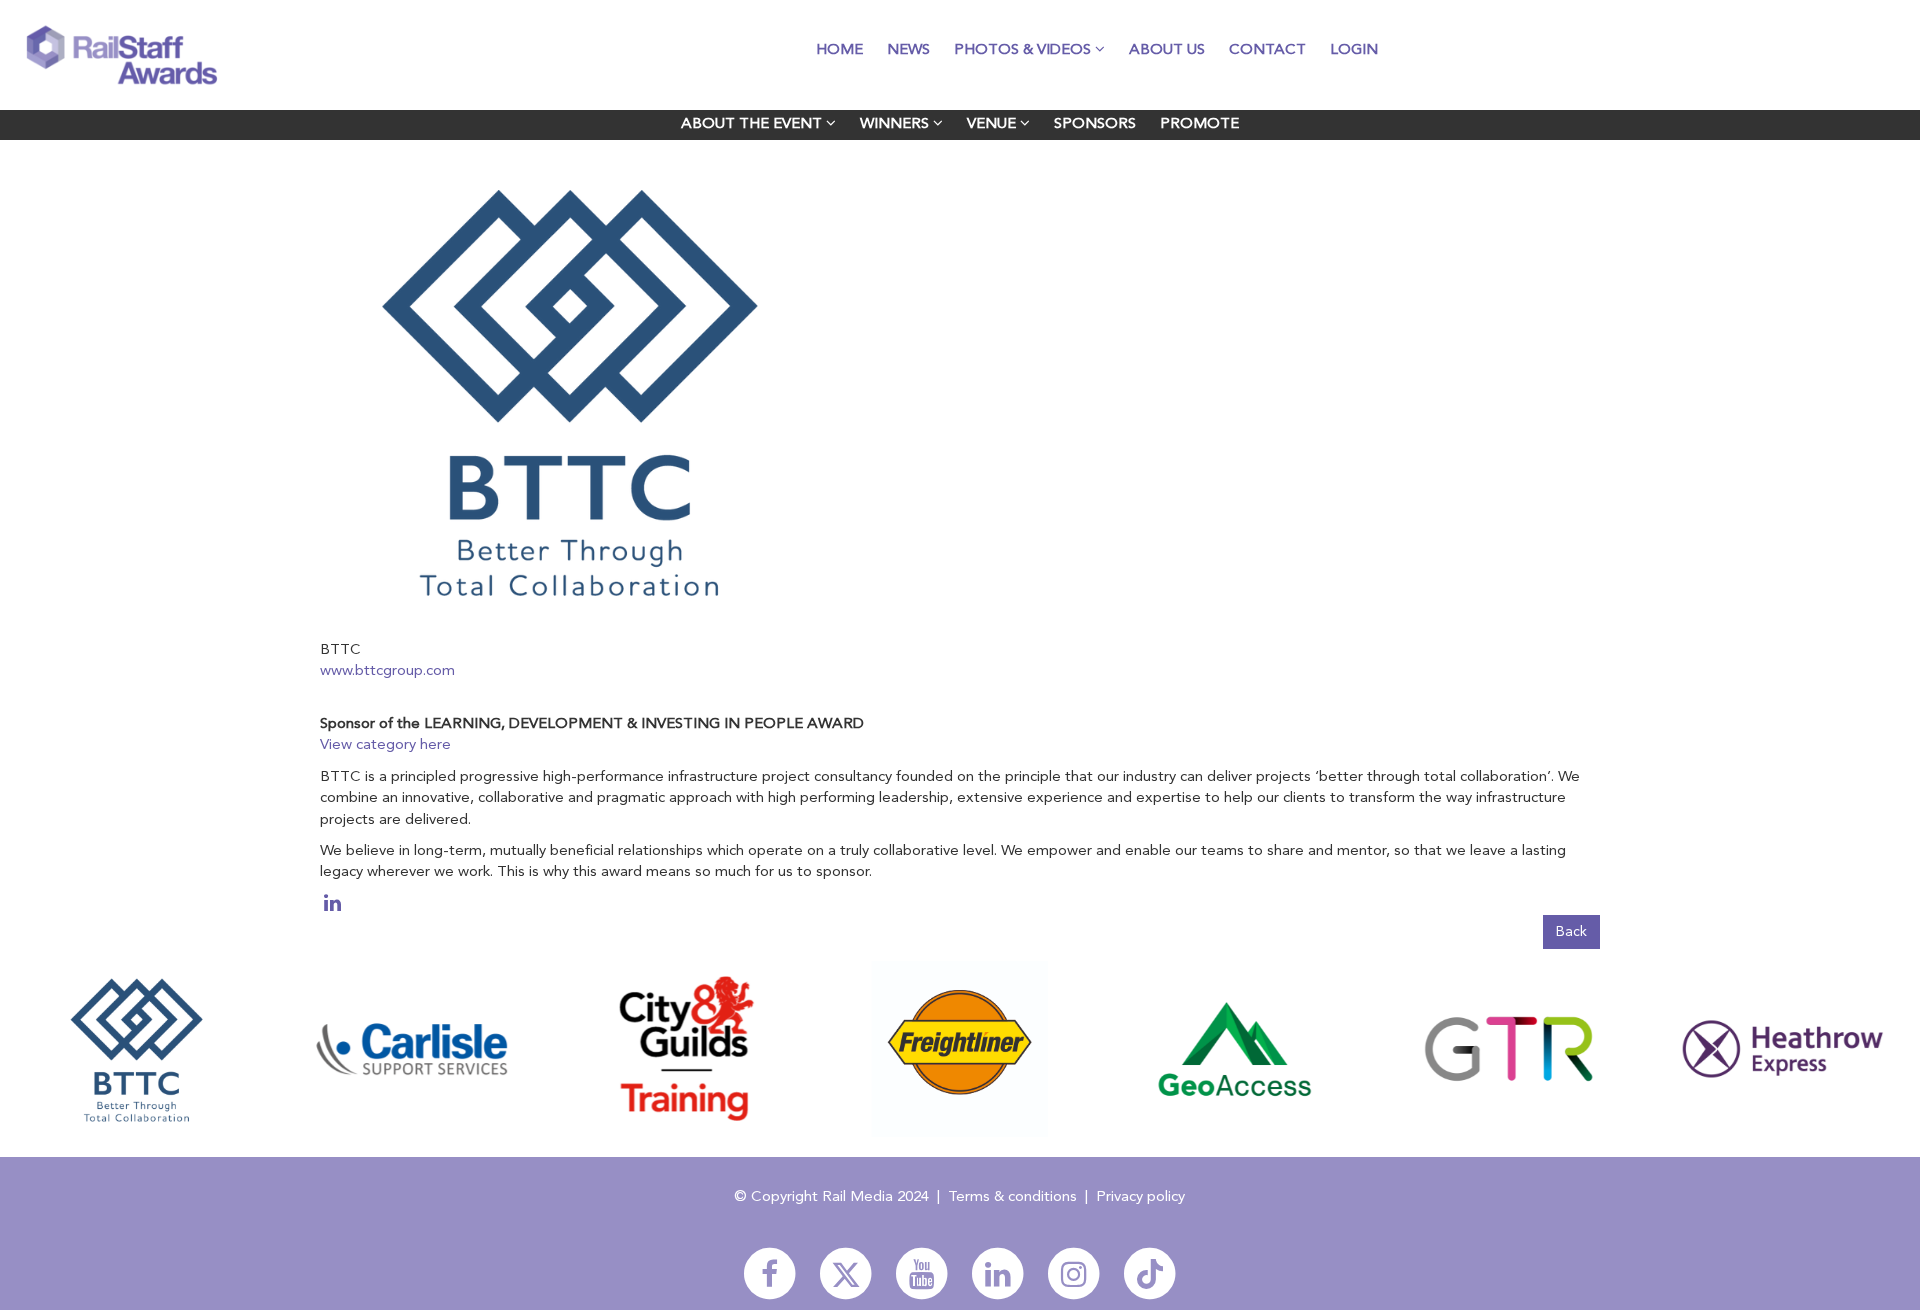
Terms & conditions (1012, 1197)
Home (839, 50)
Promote (1199, 124)
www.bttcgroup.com (387, 671)
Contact (1267, 50)
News (908, 50)
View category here (385, 745)
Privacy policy (1140, 1197)
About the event (753, 124)
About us (1167, 50)
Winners (896, 124)
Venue (993, 124)
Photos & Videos (1024, 50)
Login (1354, 50)
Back (1571, 932)
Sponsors (1095, 124)
